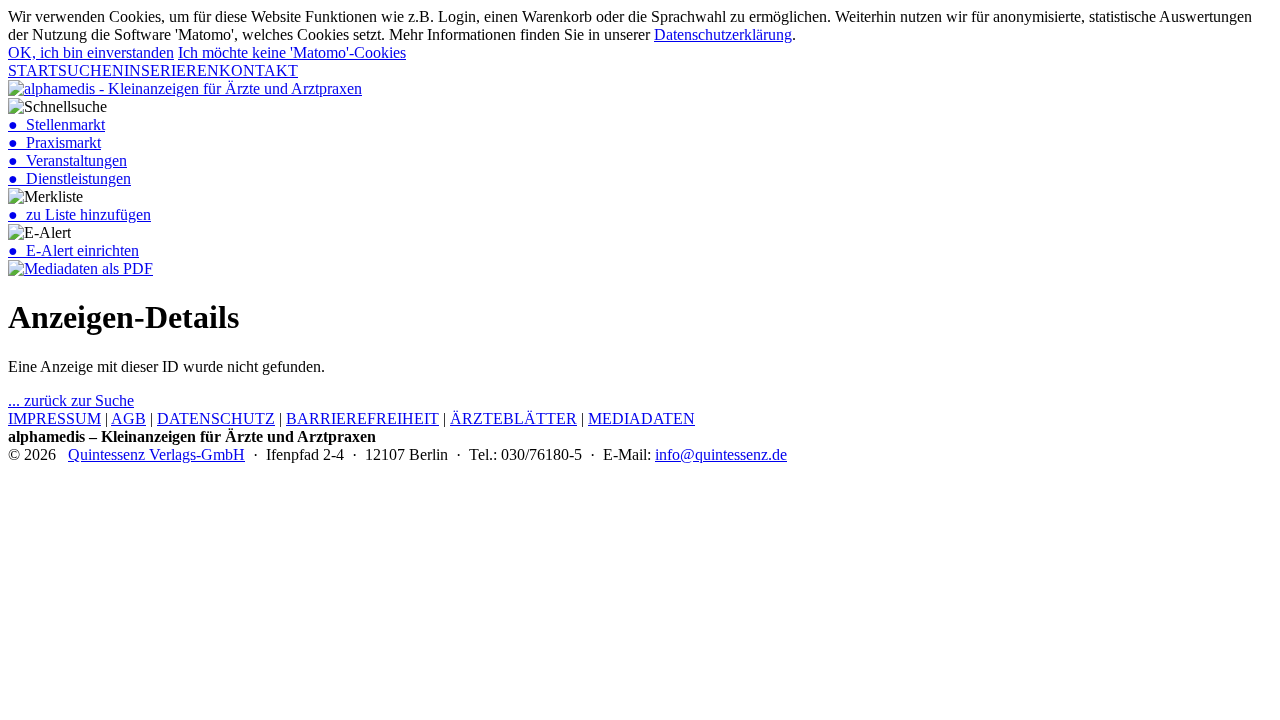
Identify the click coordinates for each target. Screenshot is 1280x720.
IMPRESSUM (54, 418)
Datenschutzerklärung (723, 34)
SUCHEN (91, 70)
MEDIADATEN (641, 418)
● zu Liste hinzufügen (79, 214)
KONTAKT (258, 70)
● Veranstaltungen (67, 160)
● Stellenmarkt (56, 124)
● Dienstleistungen (69, 178)
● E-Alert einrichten (73, 250)
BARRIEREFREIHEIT (362, 418)
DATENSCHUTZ (216, 418)
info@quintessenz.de (721, 454)
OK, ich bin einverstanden (91, 52)
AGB (128, 418)
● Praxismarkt (54, 142)
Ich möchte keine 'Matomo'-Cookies (292, 52)
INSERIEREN (171, 70)
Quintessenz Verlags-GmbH (156, 454)
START (33, 70)
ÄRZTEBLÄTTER (513, 418)
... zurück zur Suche (71, 400)
